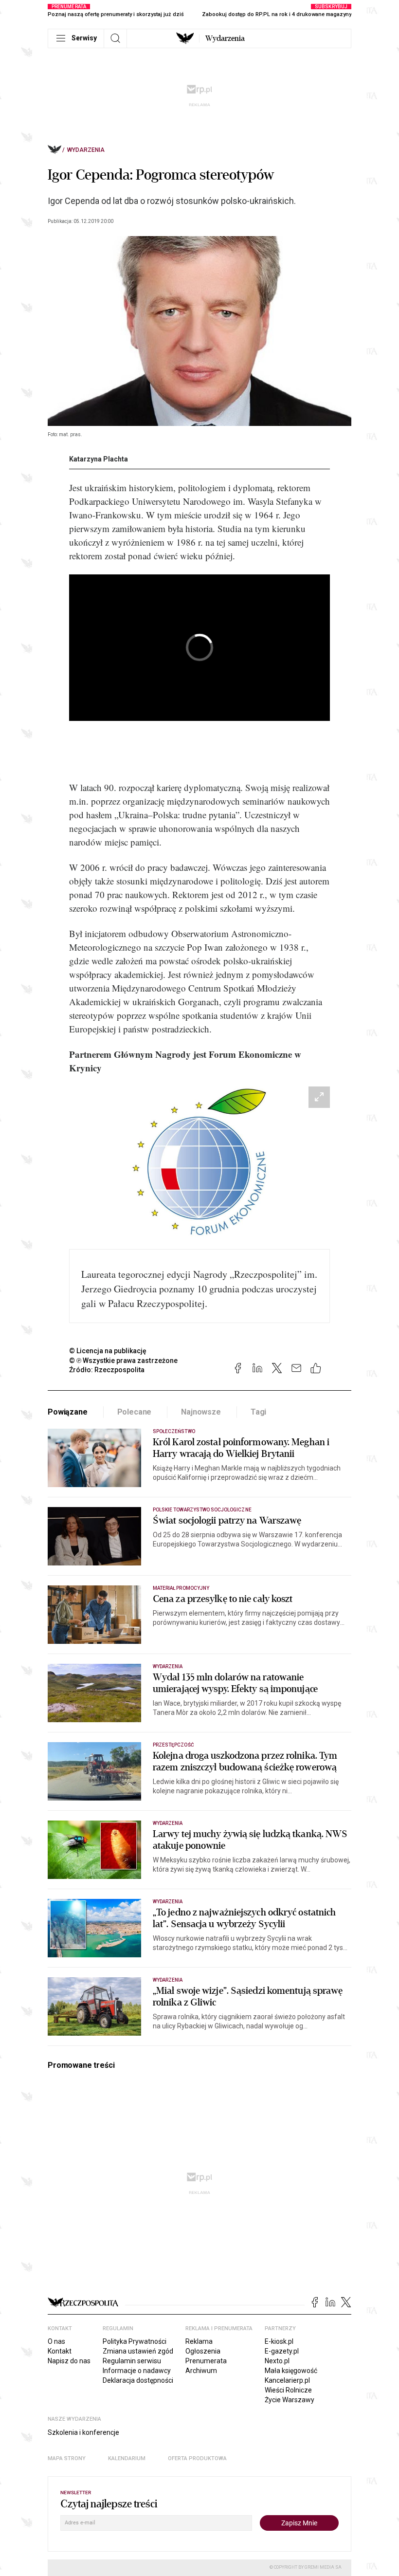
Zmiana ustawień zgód (138, 2351)
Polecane (135, 1412)
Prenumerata (206, 2361)
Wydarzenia (225, 38)
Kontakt (60, 2351)
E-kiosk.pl (279, 2341)
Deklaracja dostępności (138, 2380)
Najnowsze (201, 1412)
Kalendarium (127, 2458)
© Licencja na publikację (108, 1351)
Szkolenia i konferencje (83, 2432)
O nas (56, 2341)
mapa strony (67, 2458)
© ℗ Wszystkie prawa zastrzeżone (123, 1361)
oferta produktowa (197, 2458)
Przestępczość (173, 1745)
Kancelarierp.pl (287, 2380)
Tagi (258, 1412)
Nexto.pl (277, 2361)
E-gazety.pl (282, 2351)
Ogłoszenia (203, 2351)
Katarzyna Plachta (99, 459)
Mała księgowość (291, 2371)
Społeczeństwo (174, 1431)
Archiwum (201, 2371)
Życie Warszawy (290, 2400)
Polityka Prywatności (135, 2341)
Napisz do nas (69, 2361)
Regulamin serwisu (132, 2361)
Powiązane (68, 1412)
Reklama (199, 2341)
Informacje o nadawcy (137, 2371)
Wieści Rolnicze (288, 2390)
